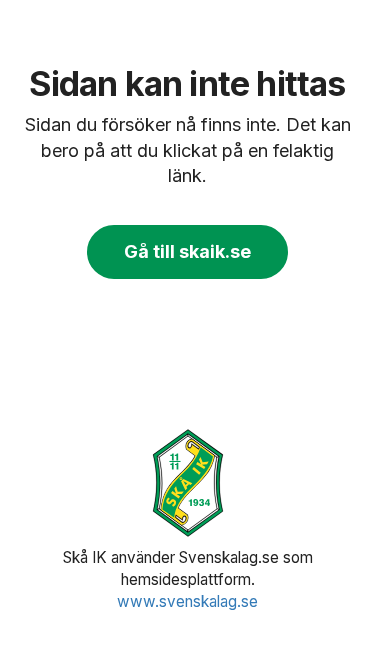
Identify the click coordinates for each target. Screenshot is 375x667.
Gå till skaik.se (187, 251)
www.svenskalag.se (187, 601)
